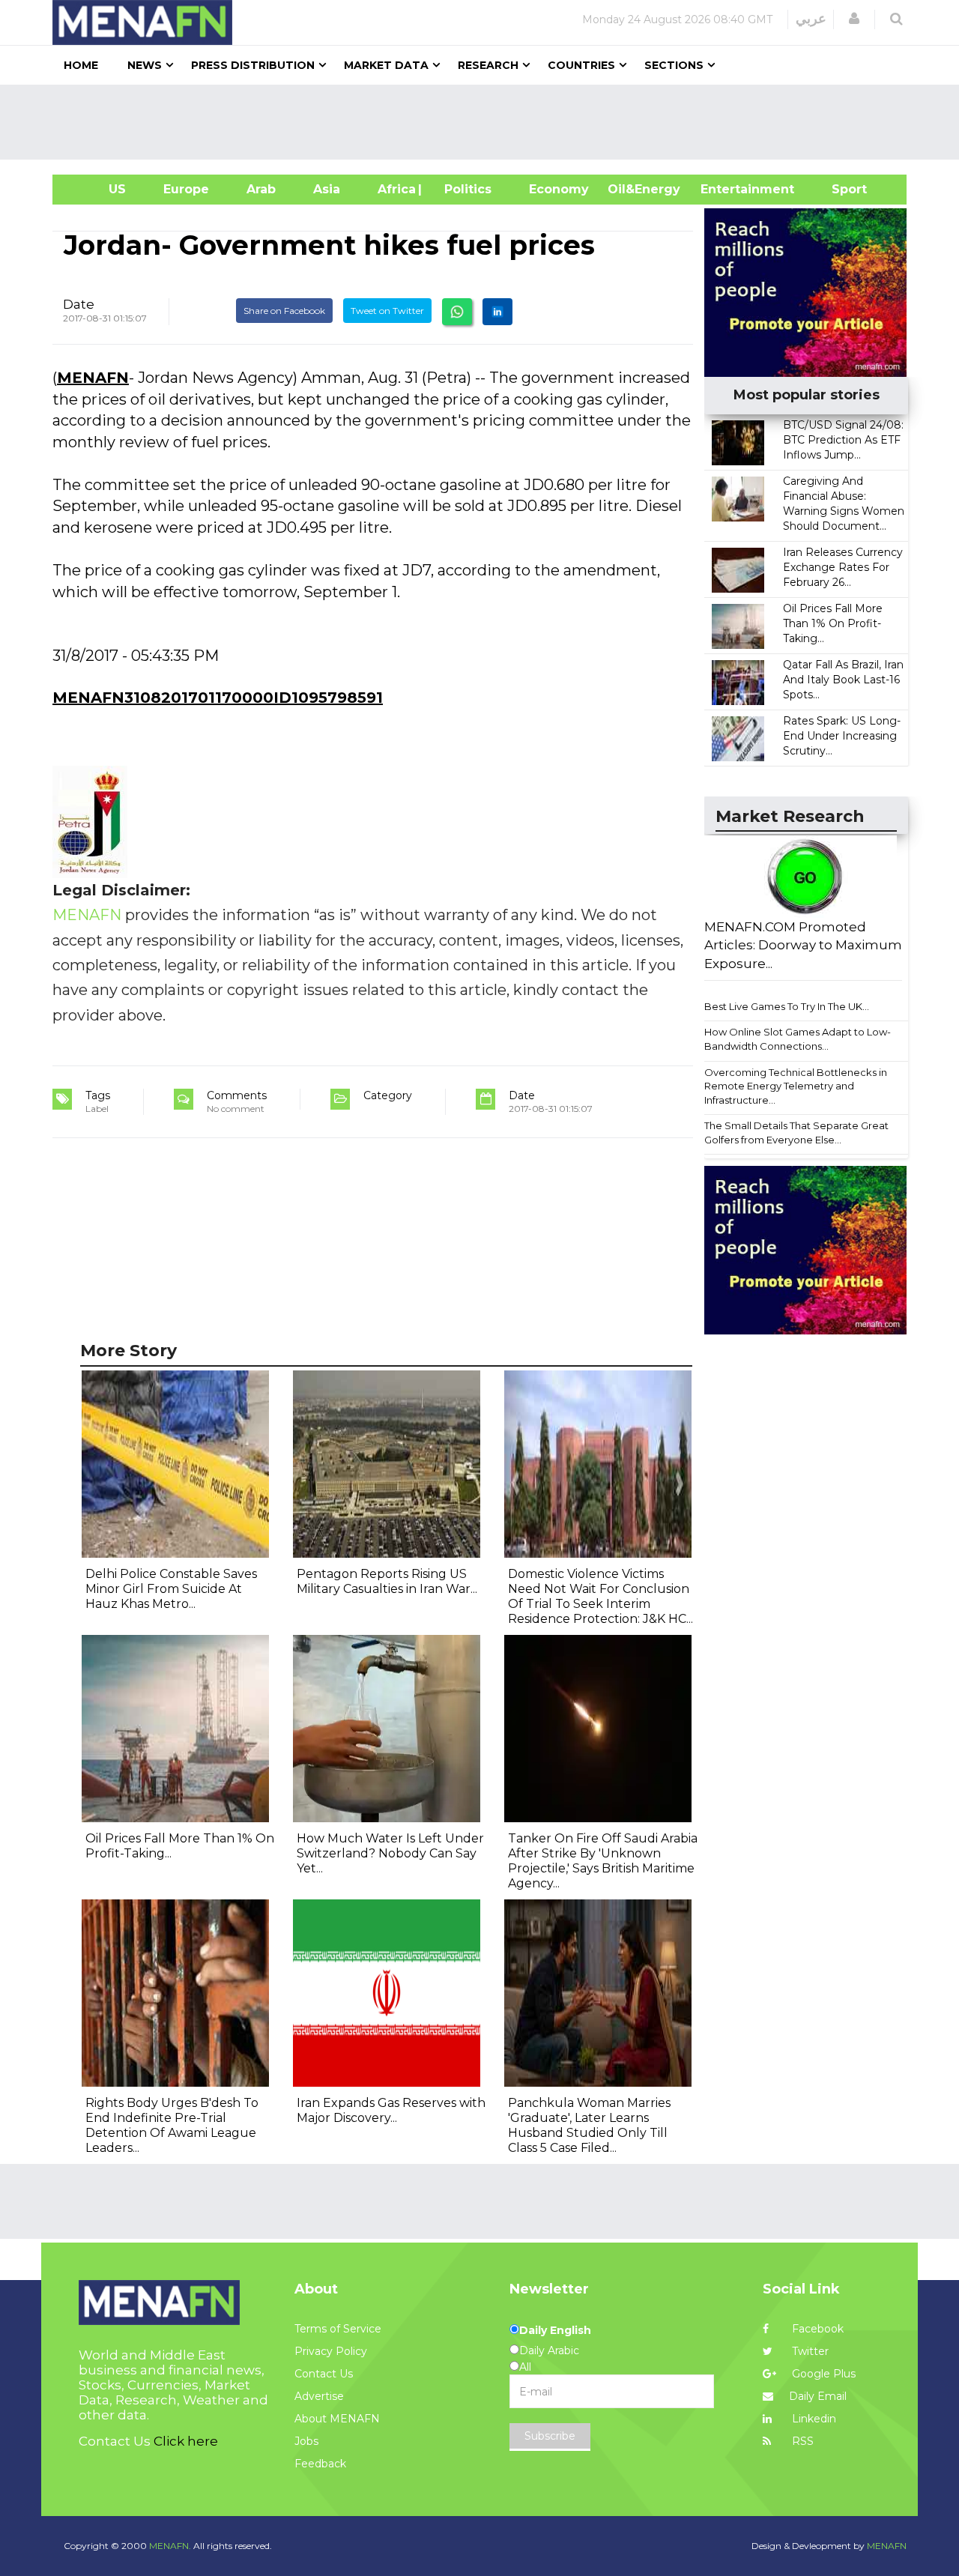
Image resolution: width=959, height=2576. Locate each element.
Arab (261, 189)
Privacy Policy (331, 2351)
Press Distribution (253, 65)
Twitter (809, 2351)
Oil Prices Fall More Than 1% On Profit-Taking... (833, 623)
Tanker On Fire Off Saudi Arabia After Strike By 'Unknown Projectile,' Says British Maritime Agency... (603, 1861)
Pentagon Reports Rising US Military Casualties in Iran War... (387, 1581)
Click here (186, 2441)
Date (79, 304)
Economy (559, 189)
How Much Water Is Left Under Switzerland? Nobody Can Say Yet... (390, 1853)
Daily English (555, 2330)
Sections (674, 65)
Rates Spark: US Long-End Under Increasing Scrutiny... (842, 736)
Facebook (816, 2329)
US (99, 189)
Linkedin (813, 2419)
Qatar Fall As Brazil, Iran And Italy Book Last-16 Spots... (843, 680)
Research (488, 65)
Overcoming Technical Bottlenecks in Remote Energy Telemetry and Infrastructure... (796, 1086)
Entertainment (725, 189)
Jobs (306, 2441)
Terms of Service (338, 2329)
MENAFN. (170, 2546)
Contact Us (324, 2374)
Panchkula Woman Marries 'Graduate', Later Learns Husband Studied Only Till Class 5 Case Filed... (589, 2125)
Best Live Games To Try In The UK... (787, 1006)
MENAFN (93, 378)
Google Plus (822, 2374)
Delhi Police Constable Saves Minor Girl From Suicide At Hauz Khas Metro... (171, 1589)
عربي (811, 19)
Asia (327, 189)
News (145, 65)
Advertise (319, 2396)
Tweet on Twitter (387, 311)
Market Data (386, 65)
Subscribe (550, 2436)
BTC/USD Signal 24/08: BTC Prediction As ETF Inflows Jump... (843, 440)
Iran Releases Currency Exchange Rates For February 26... (843, 567)
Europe (186, 189)
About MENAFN (337, 2419)
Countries (581, 65)
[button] (854, 19)
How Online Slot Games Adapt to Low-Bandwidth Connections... (798, 1039)
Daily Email (818, 2396)
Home (81, 65)
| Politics (464, 189)
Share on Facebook (284, 311)
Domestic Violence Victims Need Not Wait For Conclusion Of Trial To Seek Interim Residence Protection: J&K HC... (600, 1596)
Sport (840, 189)
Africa (395, 189)
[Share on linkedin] (497, 312)
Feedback (320, 2464)
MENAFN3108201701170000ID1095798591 (218, 698)
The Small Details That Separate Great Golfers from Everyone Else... (796, 1133)
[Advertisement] (485, 122)
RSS (801, 2441)
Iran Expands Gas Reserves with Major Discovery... (391, 2110)
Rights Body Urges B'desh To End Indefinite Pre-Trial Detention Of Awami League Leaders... (172, 2125)
